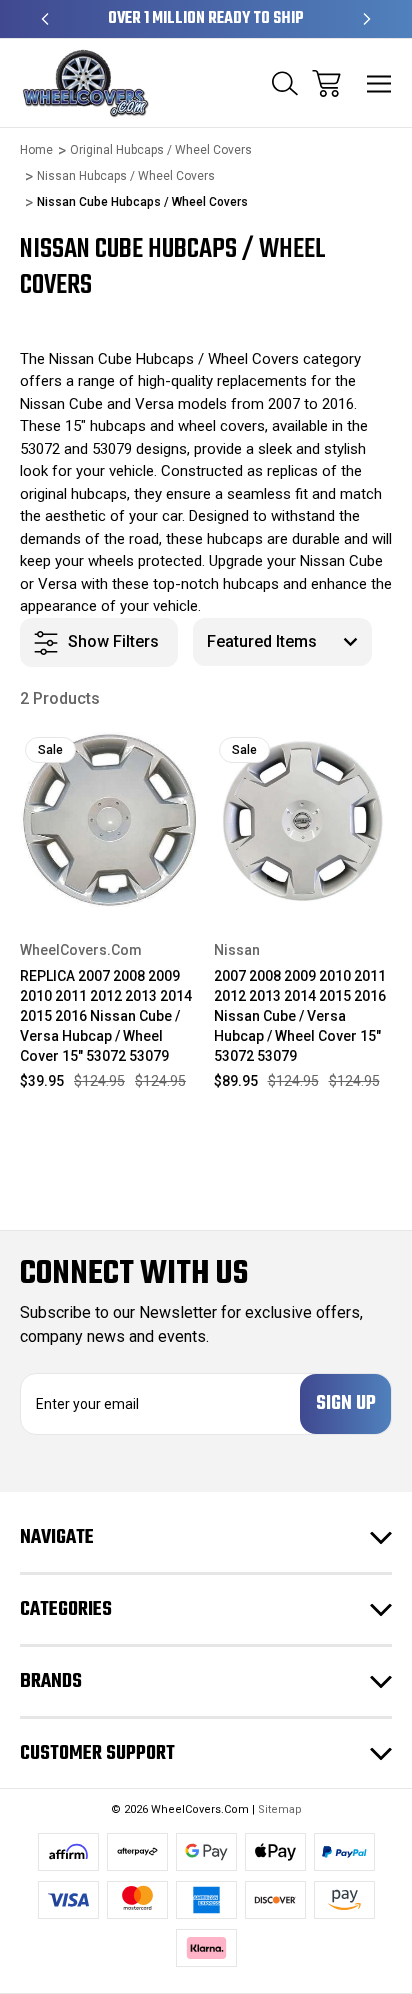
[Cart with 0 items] (326, 83)
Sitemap (280, 1809)
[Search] (285, 83)
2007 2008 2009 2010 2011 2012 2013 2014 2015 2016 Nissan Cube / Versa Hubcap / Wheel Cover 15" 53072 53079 (300, 1016)
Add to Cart (109, 883)
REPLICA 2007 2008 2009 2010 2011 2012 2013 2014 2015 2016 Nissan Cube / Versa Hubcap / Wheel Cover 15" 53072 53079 (106, 1016)
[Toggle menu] (379, 83)
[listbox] (282, 642)
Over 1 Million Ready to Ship (206, 19)
